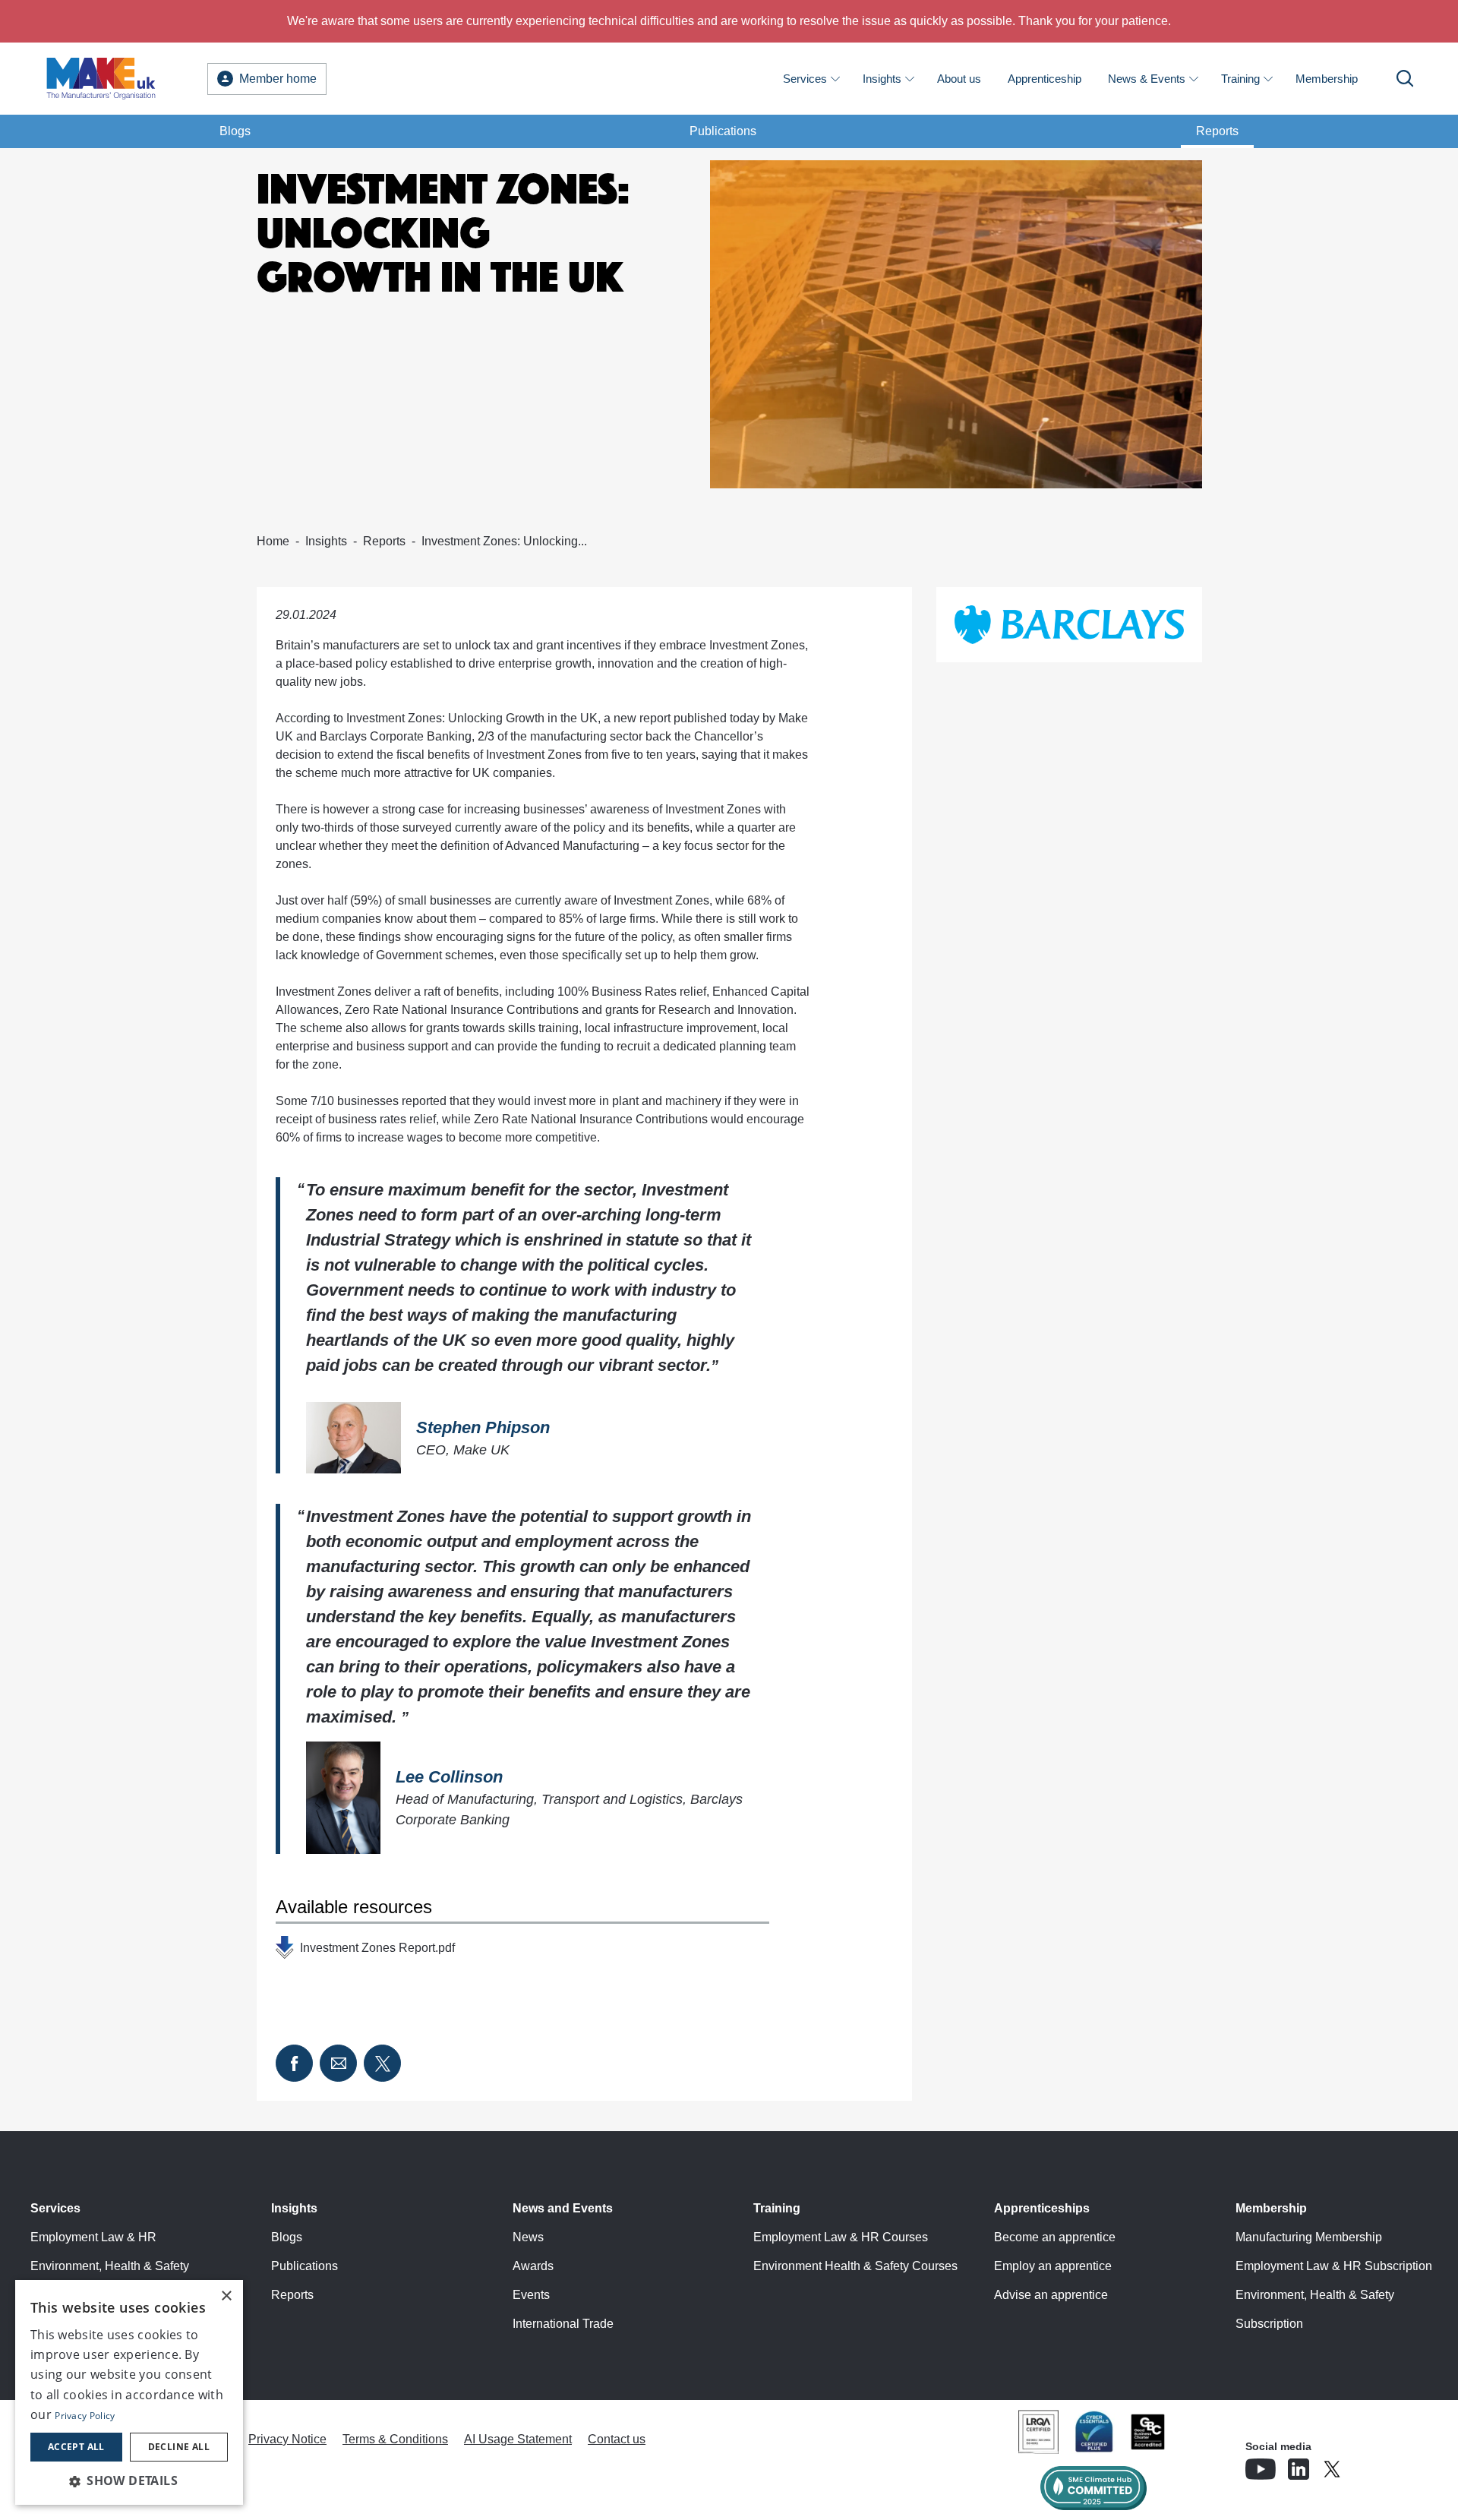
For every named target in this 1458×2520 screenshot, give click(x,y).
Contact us (617, 2439)
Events (531, 2295)
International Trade (563, 2324)
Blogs (235, 131)
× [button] (226, 2296)
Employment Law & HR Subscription (1334, 2266)
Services (805, 79)
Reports (1217, 131)
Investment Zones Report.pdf (377, 1948)
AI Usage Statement (518, 2439)
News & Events (1147, 79)
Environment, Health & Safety (110, 2266)
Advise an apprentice (1051, 2295)
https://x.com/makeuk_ (1374, 2465)
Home (273, 541)
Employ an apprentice (1053, 2266)
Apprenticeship (1045, 79)
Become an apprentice (1055, 2237)
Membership (1327, 79)
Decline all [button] (179, 2447)
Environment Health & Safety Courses (855, 2266)
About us (959, 79)
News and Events (563, 2208)
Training (1240, 79)
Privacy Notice (287, 2439)
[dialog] (129, 2392)
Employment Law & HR (93, 2237)
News (528, 2237)
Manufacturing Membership (1309, 2237)
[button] (129, 2481)
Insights (882, 79)
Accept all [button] (76, 2447)
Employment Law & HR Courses (841, 2237)
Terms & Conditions (395, 2439)
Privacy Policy (85, 2416)
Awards (533, 2266)
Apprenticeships (1042, 2208)
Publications (723, 131)
